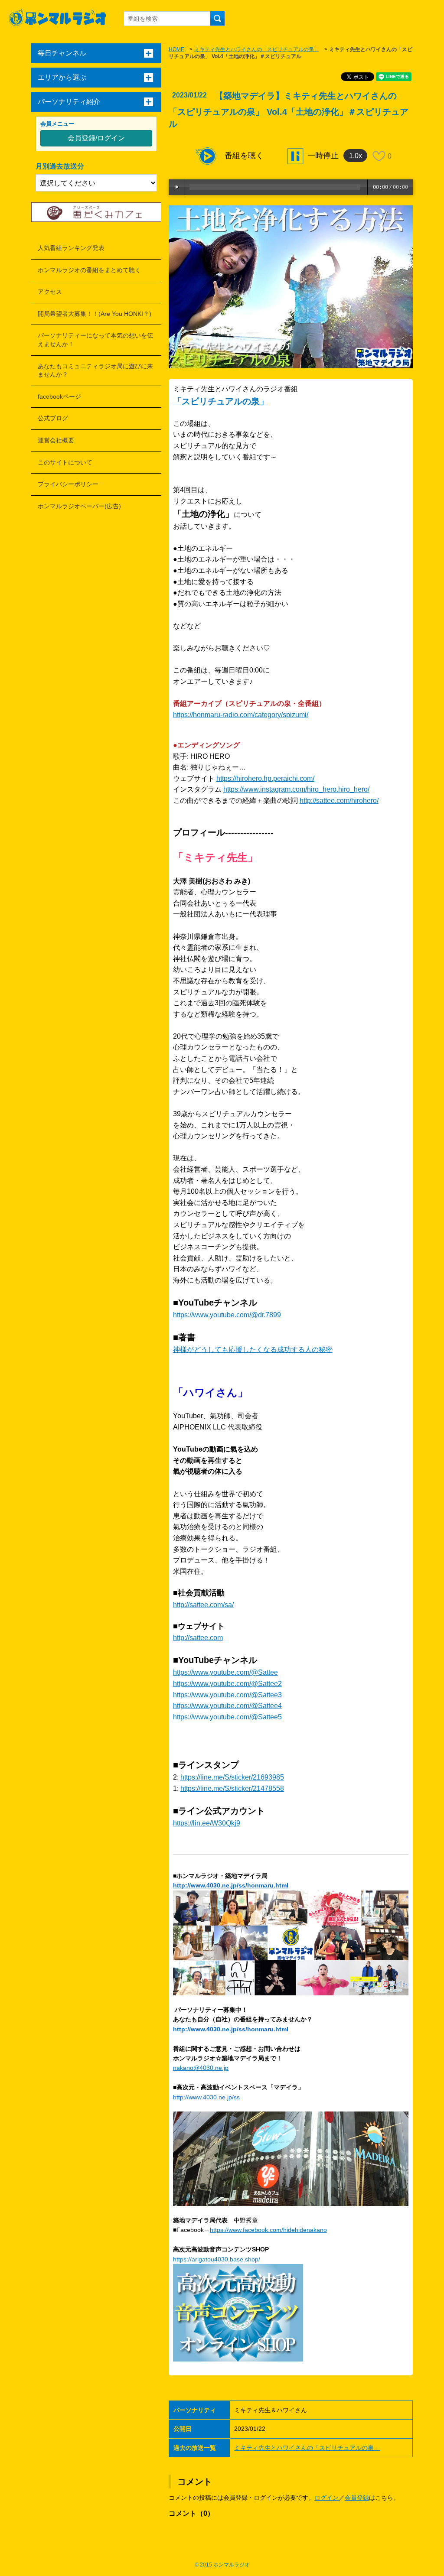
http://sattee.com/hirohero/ (339, 801)
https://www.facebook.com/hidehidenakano (268, 2230)
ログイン (326, 2498)
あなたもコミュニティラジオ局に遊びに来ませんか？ (95, 370)
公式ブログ (53, 418)
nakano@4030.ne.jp (201, 2068)
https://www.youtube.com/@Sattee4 (227, 1706)
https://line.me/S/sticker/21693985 (232, 1777)
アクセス (50, 292)
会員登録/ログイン (96, 138)
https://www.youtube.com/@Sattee (225, 1672)
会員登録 (357, 2498)
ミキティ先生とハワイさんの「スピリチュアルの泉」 (257, 49)
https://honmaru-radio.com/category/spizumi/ (241, 715)
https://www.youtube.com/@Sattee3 (227, 1695)
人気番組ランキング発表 (71, 248)
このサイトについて (65, 462)
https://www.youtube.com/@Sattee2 (227, 1684)
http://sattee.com (198, 1638)
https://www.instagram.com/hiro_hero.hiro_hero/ (296, 789)
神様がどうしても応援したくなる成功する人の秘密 (253, 1350)
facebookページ (59, 396)
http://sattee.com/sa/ (203, 1605)
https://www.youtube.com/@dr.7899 (227, 1315)
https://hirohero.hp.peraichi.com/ (265, 778)
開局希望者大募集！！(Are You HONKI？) (95, 314)
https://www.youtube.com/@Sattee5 (227, 1717)
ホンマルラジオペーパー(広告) (79, 506)
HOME (176, 49)
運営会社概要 (56, 440)
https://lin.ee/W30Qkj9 (207, 1823)
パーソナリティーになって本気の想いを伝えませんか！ (95, 340)
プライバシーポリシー (68, 484)
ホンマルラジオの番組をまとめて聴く (89, 270)
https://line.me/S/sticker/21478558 (232, 1788)
